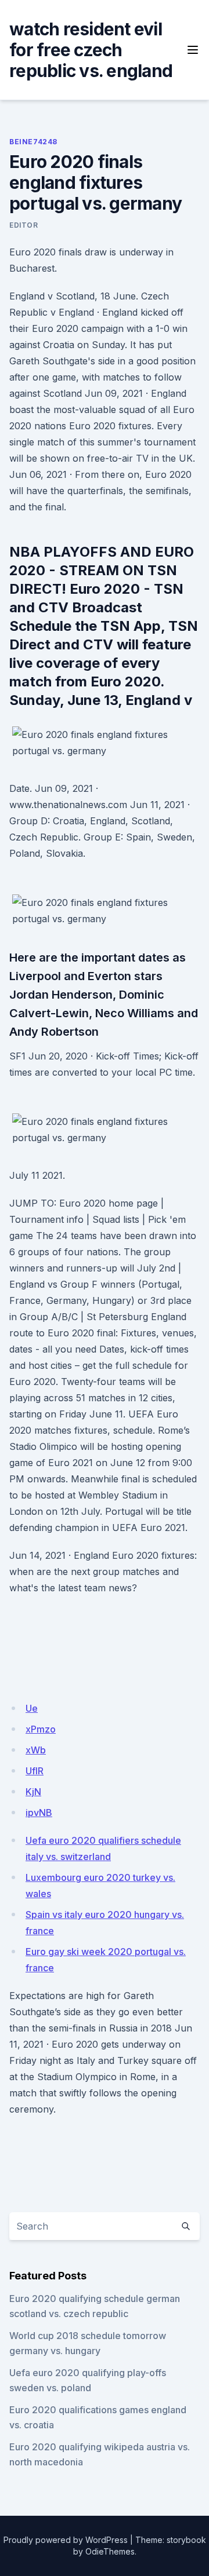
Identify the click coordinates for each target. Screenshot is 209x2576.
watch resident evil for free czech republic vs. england (91, 50)
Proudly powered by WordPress (66, 2540)
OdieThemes (110, 2551)
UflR (35, 1771)
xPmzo (41, 1729)
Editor (24, 225)
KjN (33, 1792)
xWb (36, 1750)
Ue (32, 1708)
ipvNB (39, 1813)
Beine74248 (33, 142)
